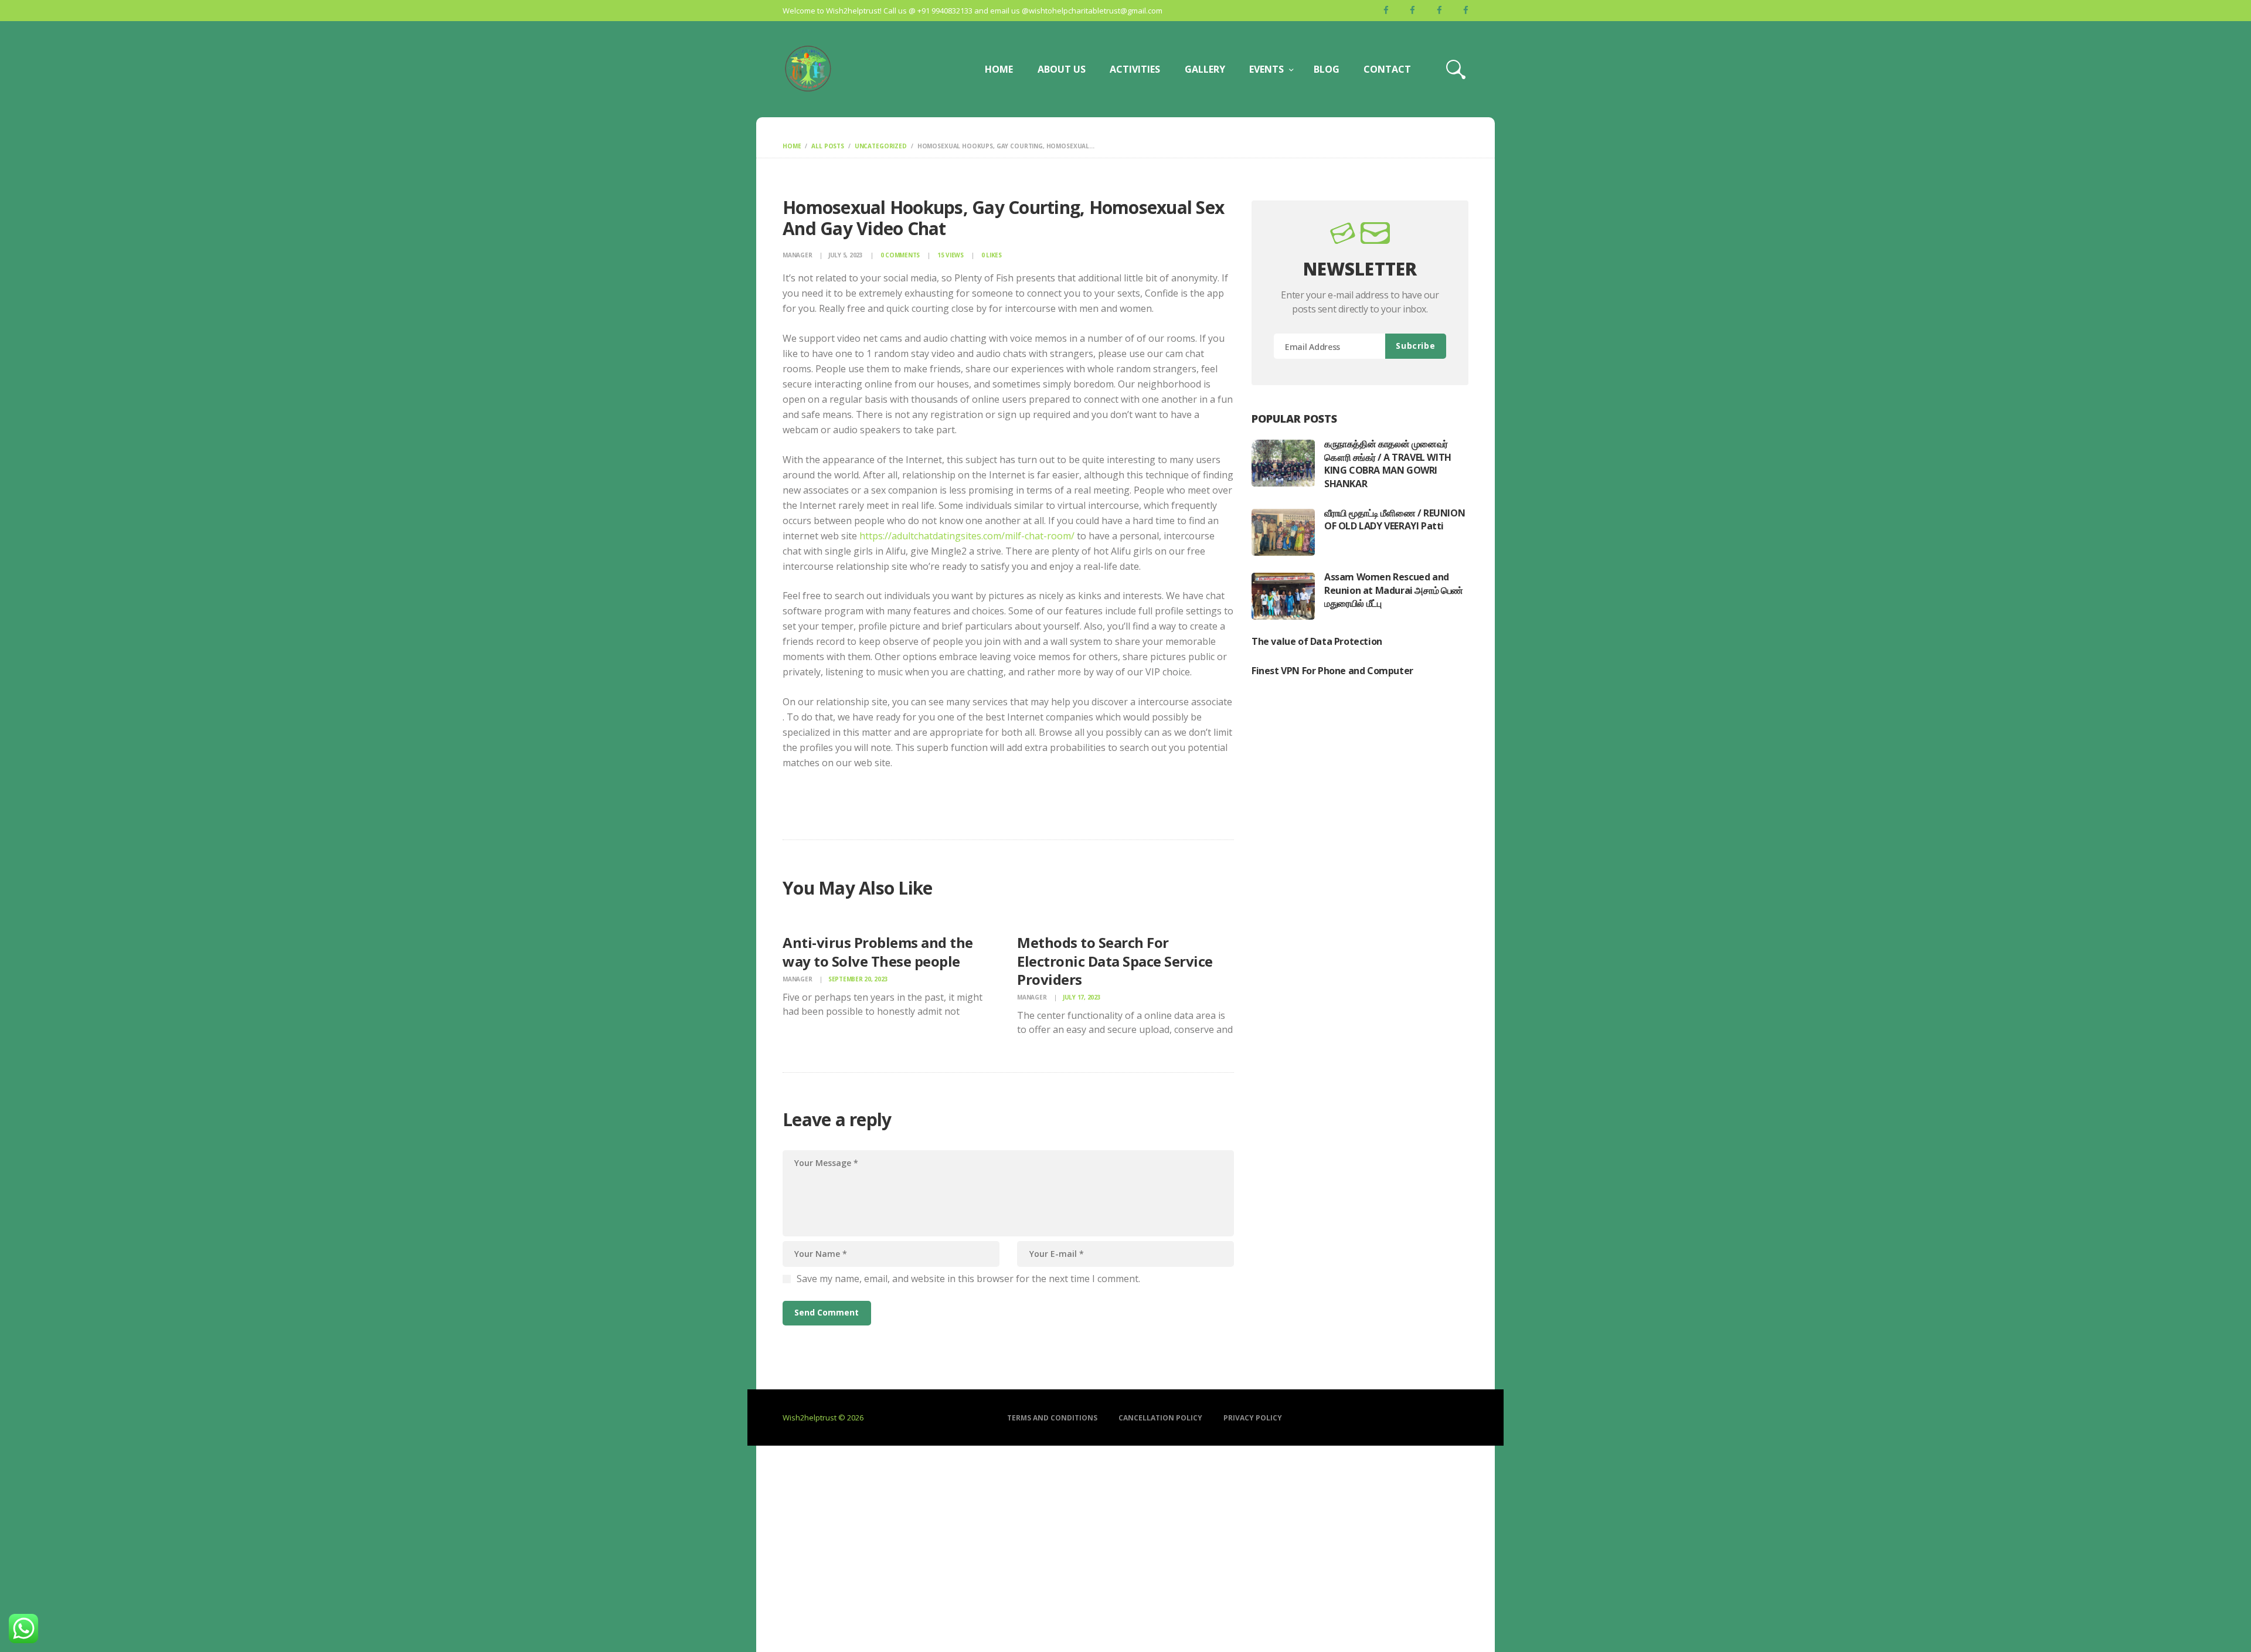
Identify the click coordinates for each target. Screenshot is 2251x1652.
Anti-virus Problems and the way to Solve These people (878, 951)
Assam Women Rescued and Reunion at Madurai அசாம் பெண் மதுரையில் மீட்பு (1394, 590)
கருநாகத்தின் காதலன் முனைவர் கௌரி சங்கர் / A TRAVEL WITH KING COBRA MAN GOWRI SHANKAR (1388, 463)
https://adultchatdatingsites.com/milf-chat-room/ (967, 536)
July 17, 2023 (1082, 997)
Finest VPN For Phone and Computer (1332, 671)
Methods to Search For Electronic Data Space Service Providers (1115, 961)
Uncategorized (881, 146)
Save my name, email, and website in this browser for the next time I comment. (968, 1279)
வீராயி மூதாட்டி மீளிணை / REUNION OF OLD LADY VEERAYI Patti (1395, 519)
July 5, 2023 (846, 255)
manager (798, 255)
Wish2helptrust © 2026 (823, 1418)
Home (792, 146)
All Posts (828, 146)
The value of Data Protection (1317, 641)
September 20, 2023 (858, 979)
